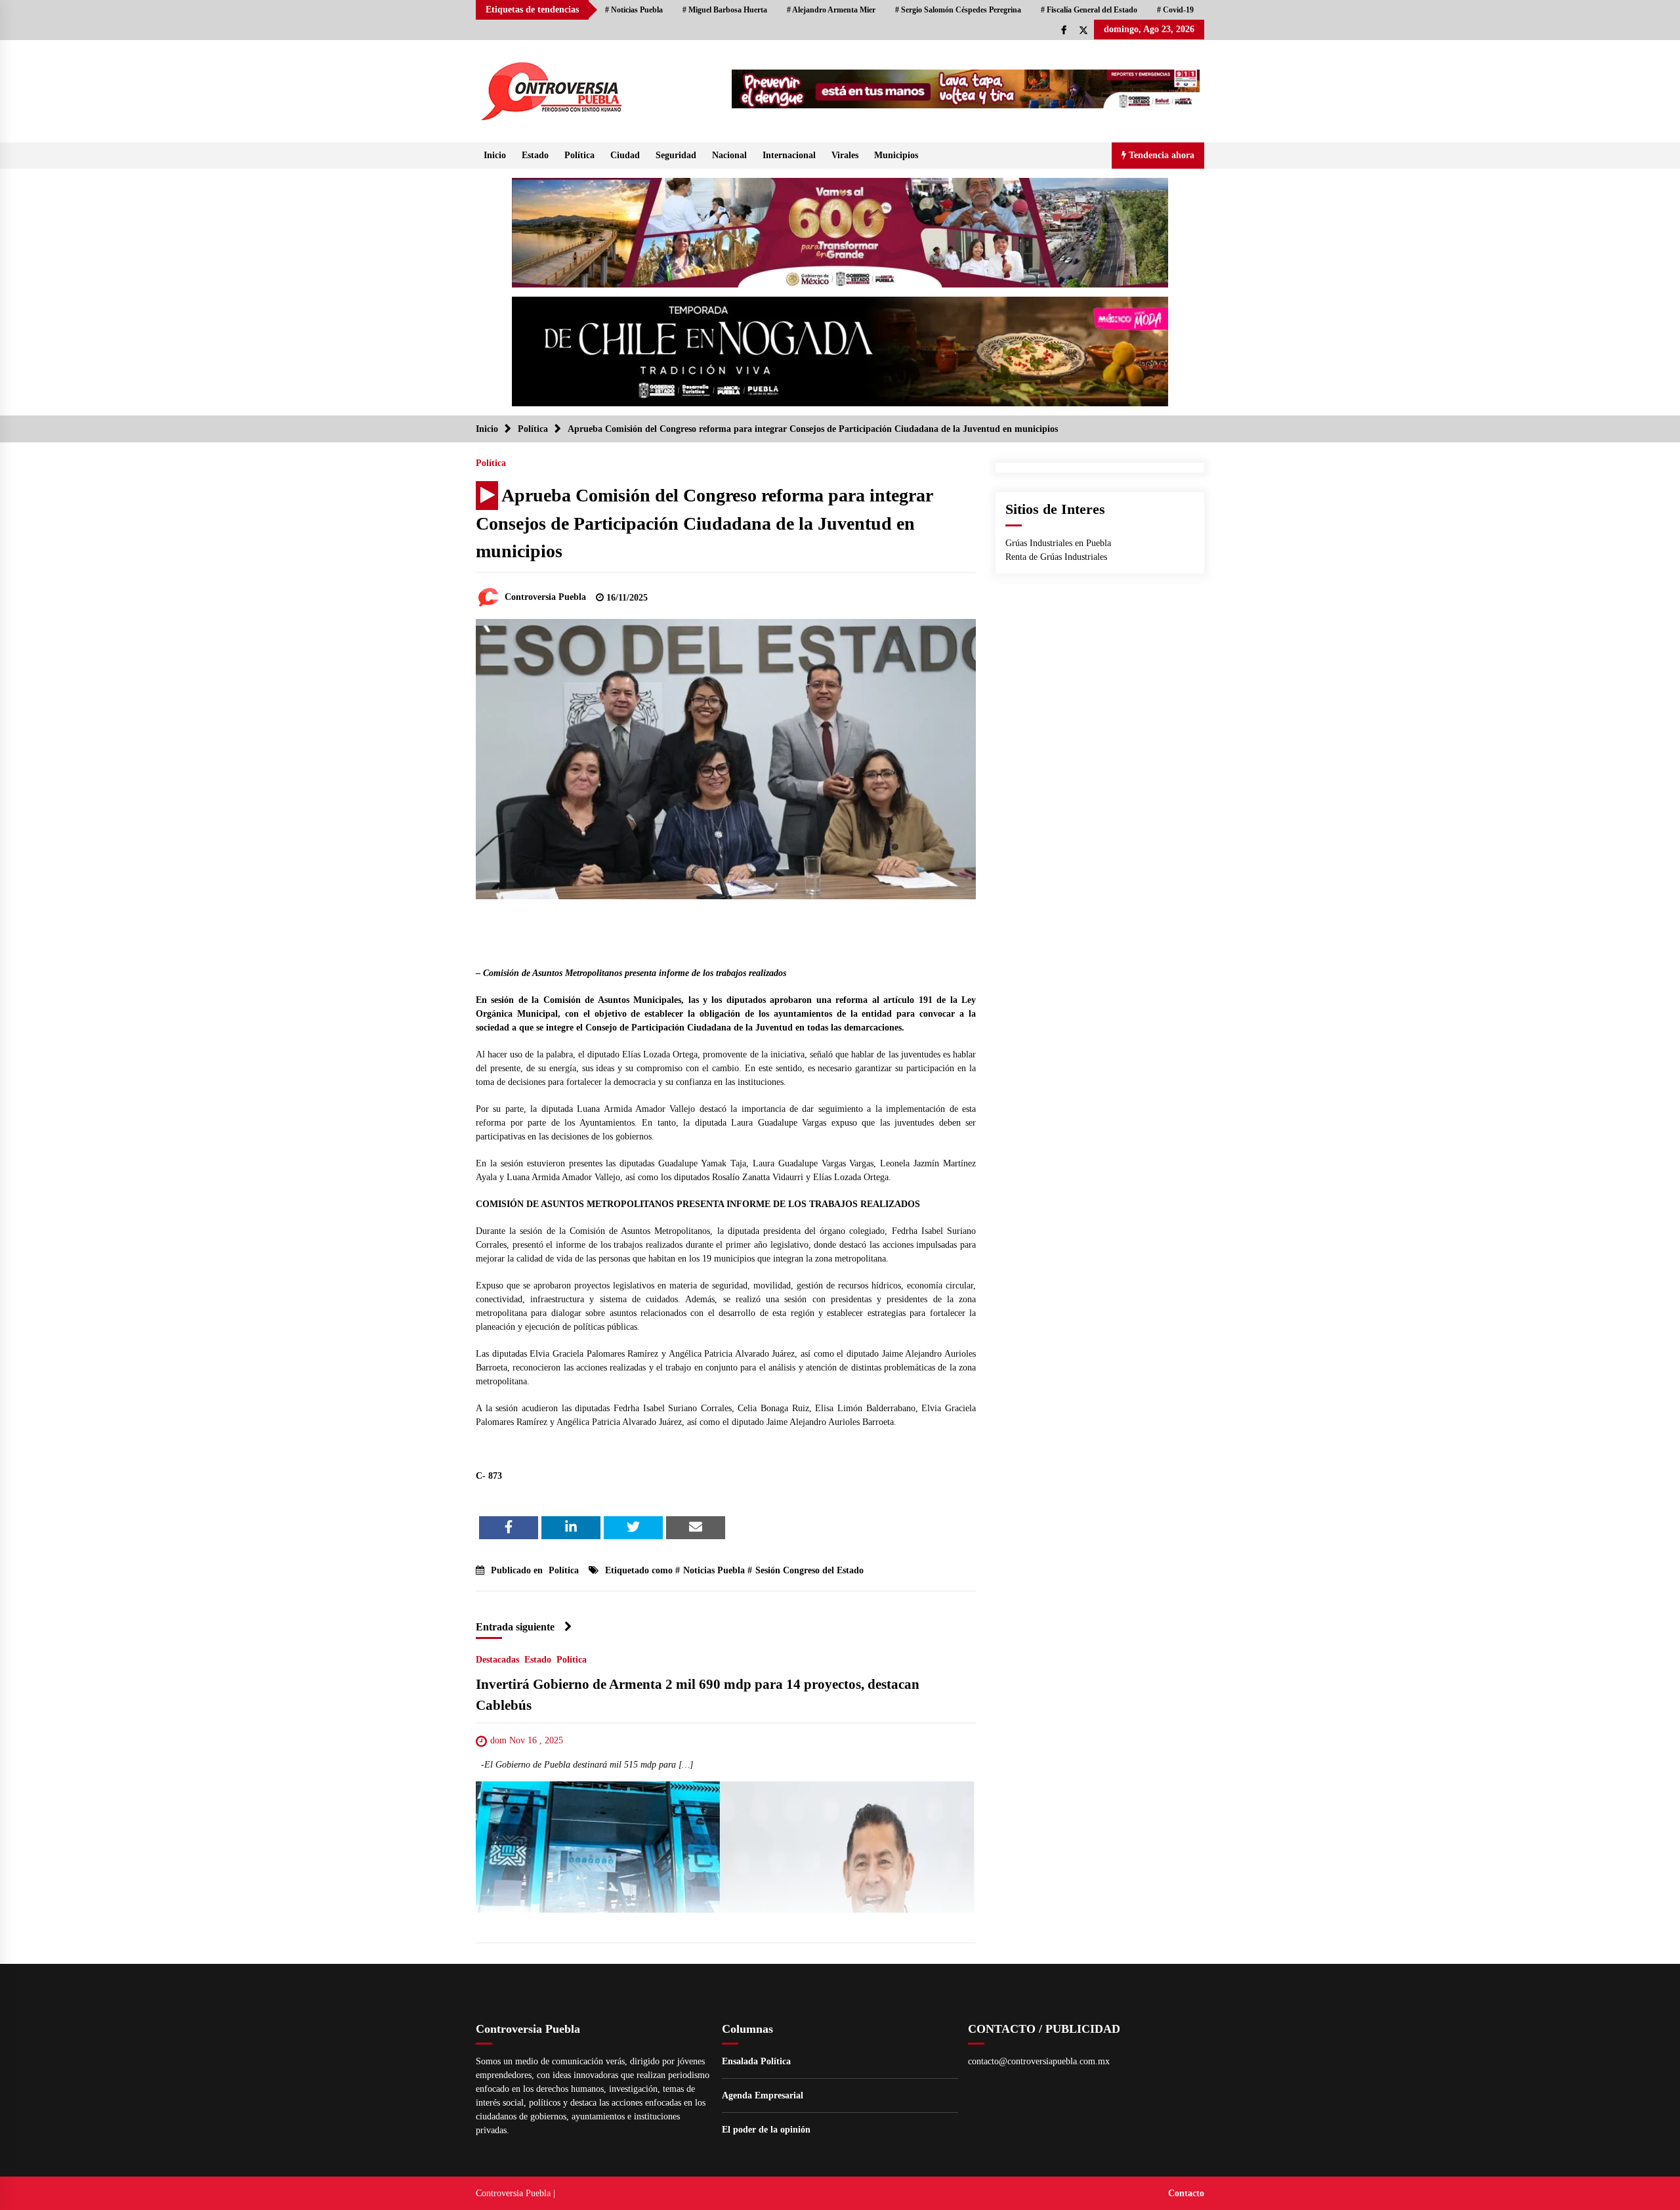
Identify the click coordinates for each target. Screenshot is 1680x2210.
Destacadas (497, 1660)
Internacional (789, 155)
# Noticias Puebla (634, 10)
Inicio (495, 155)
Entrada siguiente (515, 1627)
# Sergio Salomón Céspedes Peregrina (958, 10)
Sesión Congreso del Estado (809, 1570)
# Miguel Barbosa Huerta (725, 10)
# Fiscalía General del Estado (1089, 10)
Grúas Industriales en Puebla (1058, 543)
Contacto (1186, 2193)
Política (579, 155)
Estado (535, 155)
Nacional (729, 155)
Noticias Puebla (714, 1570)
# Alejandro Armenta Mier (831, 10)
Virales (845, 155)
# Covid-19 (1175, 10)
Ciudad (625, 155)
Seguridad (676, 155)
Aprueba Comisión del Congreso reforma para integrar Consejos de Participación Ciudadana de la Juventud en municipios (704, 523)
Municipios (896, 155)
